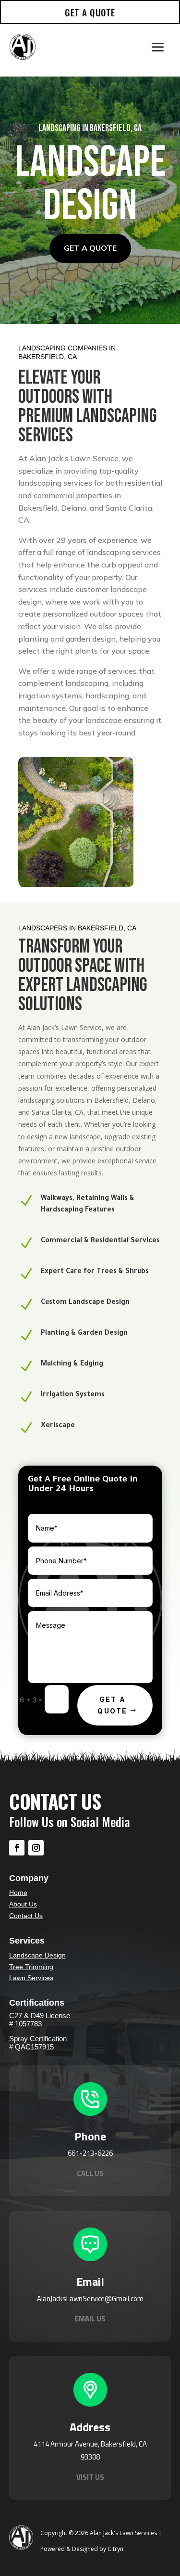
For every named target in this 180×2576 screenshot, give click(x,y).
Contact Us (26, 1916)
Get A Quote (112, 1705)
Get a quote (90, 248)
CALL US (90, 2173)
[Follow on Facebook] (17, 1848)
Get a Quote (90, 12)
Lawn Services (31, 1978)
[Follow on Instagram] (36, 1848)
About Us (23, 1904)
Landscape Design (37, 1955)
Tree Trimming (31, 1967)
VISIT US (90, 2477)
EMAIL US (90, 2319)
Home (18, 1893)
